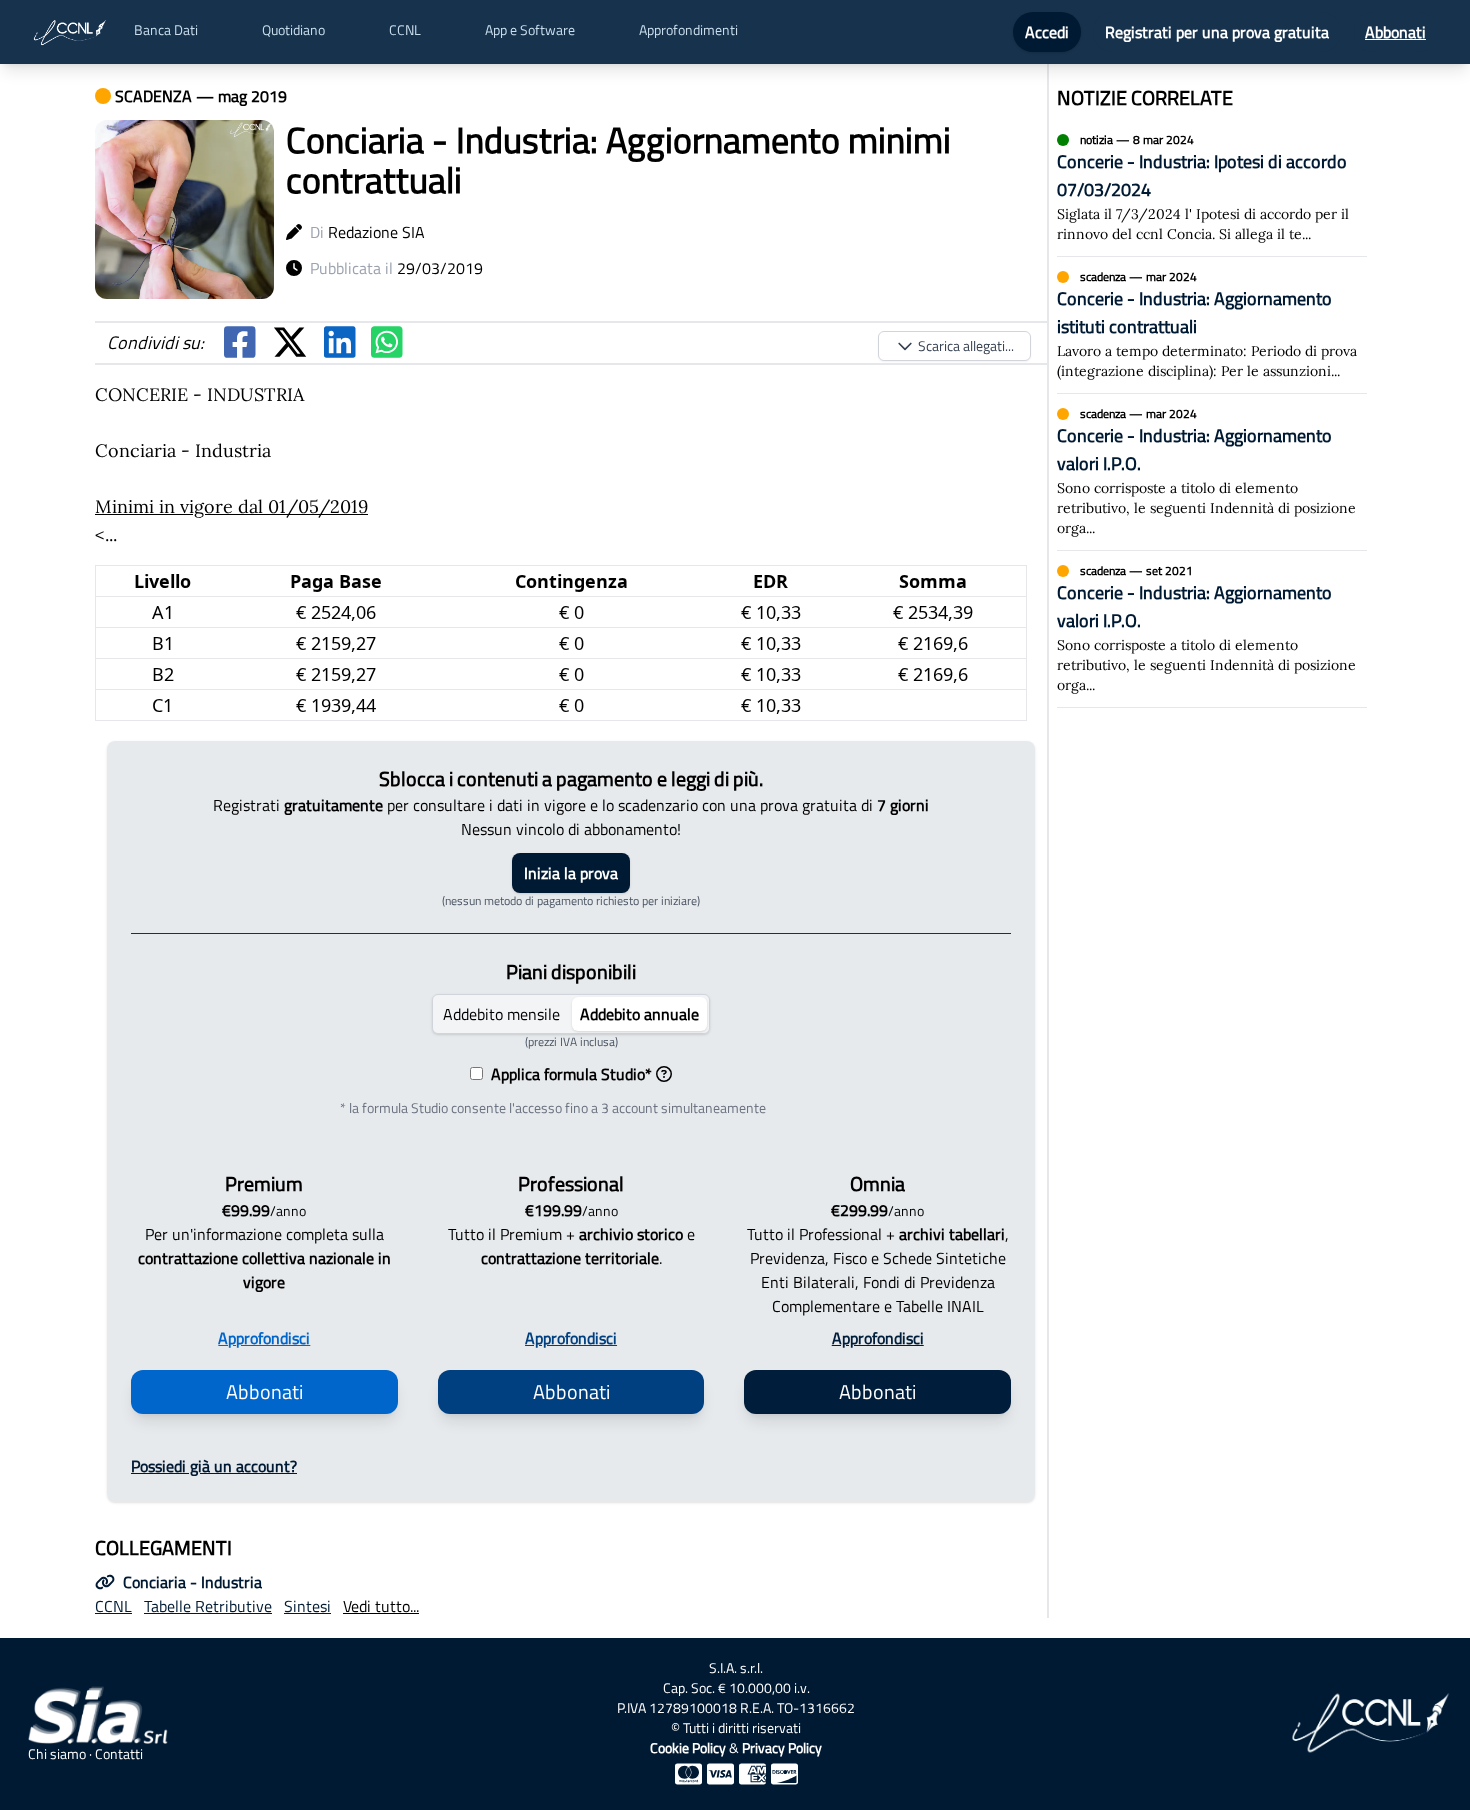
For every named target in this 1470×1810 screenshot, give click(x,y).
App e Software (530, 30)
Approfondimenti (688, 30)
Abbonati (1395, 32)
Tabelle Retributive (208, 1606)
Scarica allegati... (966, 345)
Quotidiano (293, 30)
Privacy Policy (782, 1747)
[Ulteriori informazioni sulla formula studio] (664, 1074)
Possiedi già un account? (214, 1466)
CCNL (405, 30)
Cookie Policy (688, 1747)
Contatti (119, 1754)
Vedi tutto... (381, 1606)
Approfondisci (264, 1338)
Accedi (1047, 32)
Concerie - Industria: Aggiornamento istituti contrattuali (1194, 312)
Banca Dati (166, 30)
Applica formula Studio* (567, 1074)
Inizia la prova (571, 873)
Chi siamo (57, 1754)
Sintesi (307, 1606)
